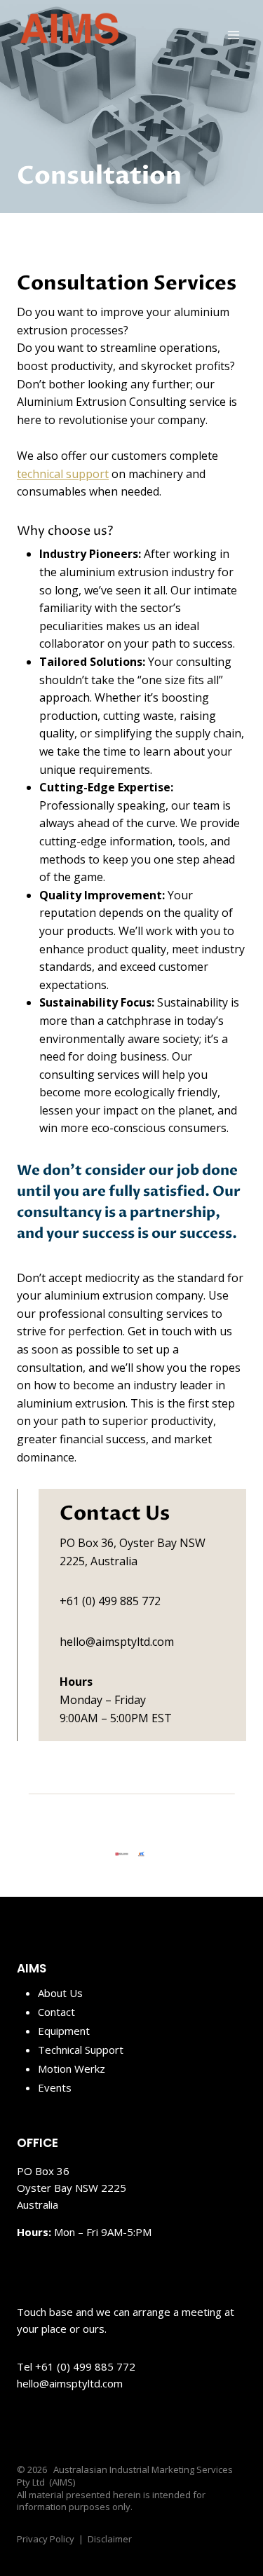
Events (55, 2087)
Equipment (64, 2031)
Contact (56, 2012)
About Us (60, 1993)
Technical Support (81, 2050)
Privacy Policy (46, 2539)
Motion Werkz (72, 2069)
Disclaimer (110, 2539)
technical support (63, 474)
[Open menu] (233, 35)
